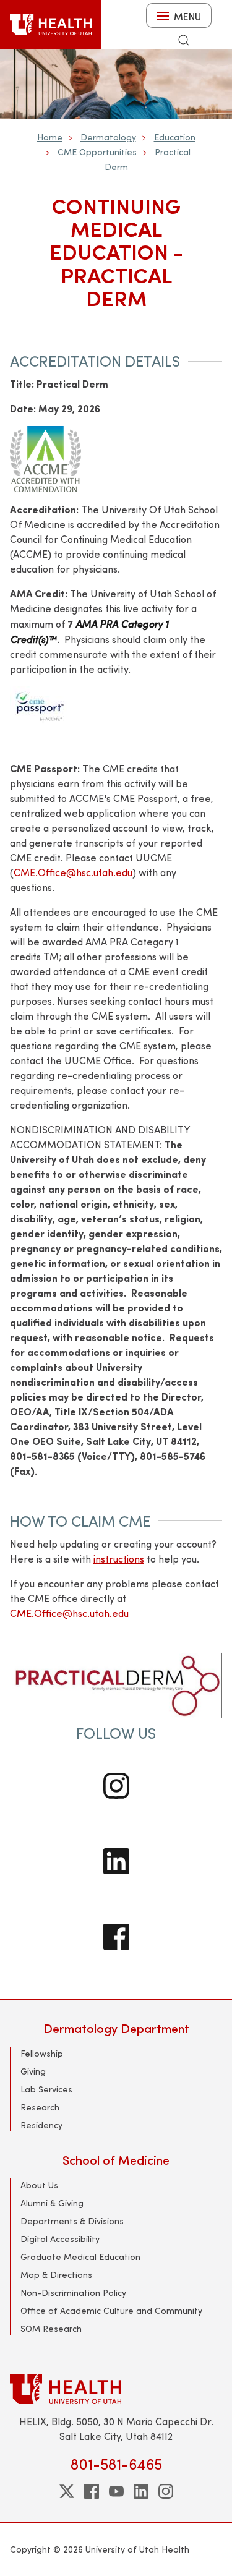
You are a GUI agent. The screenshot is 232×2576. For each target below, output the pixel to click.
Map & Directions (56, 2275)
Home (50, 137)
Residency (41, 2125)
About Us (39, 2185)
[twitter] (67, 2491)
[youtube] (116, 2491)
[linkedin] (141, 2491)
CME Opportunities (97, 152)
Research (40, 2107)
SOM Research (51, 2328)
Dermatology (108, 137)
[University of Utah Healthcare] (116, 2389)
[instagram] (166, 2491)
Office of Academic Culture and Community (111, 2310)
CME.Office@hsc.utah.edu (69, 1613)
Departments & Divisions (72, 2221)
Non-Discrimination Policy (73, 2292)
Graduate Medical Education (80, 2257)
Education (175, 137)
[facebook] (92, 2491)
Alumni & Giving (52, 2203)
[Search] (184, 40)
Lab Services (46, 2089)
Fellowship (42, 2053)
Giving (33, 2071)
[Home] (51, 25)
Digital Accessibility (60, 2239)
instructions (119, 1559)
